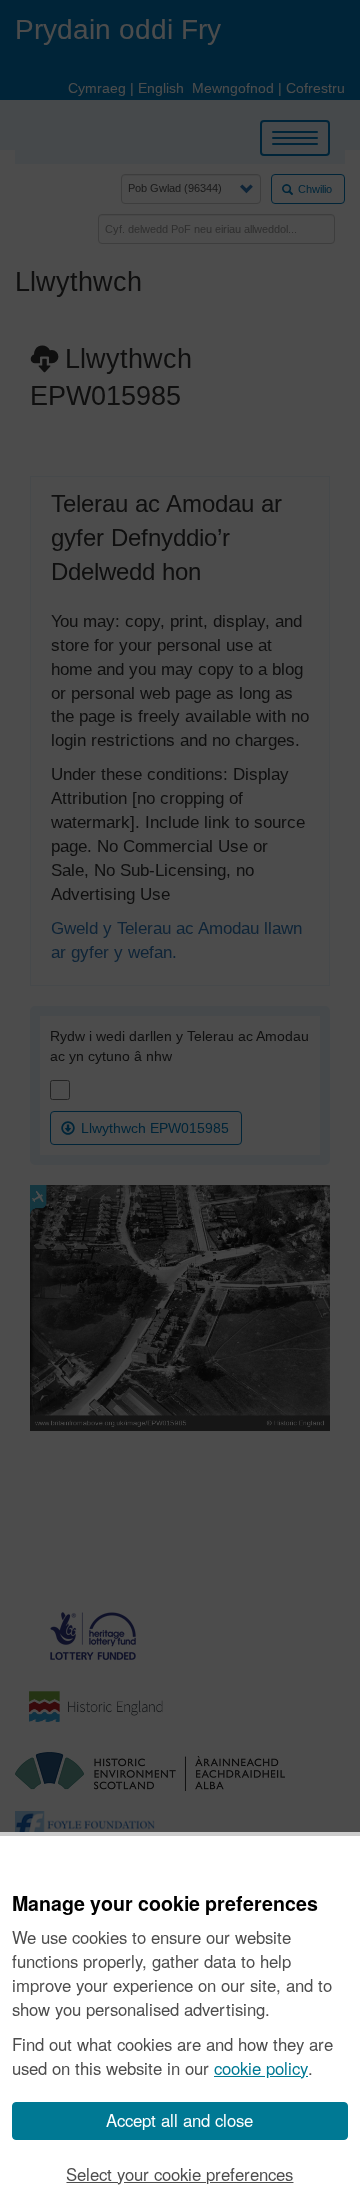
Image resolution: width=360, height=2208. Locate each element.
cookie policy (261, 2068)
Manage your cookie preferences (165, 1904)
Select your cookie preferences (179, 2174)
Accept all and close (179, 2120)
